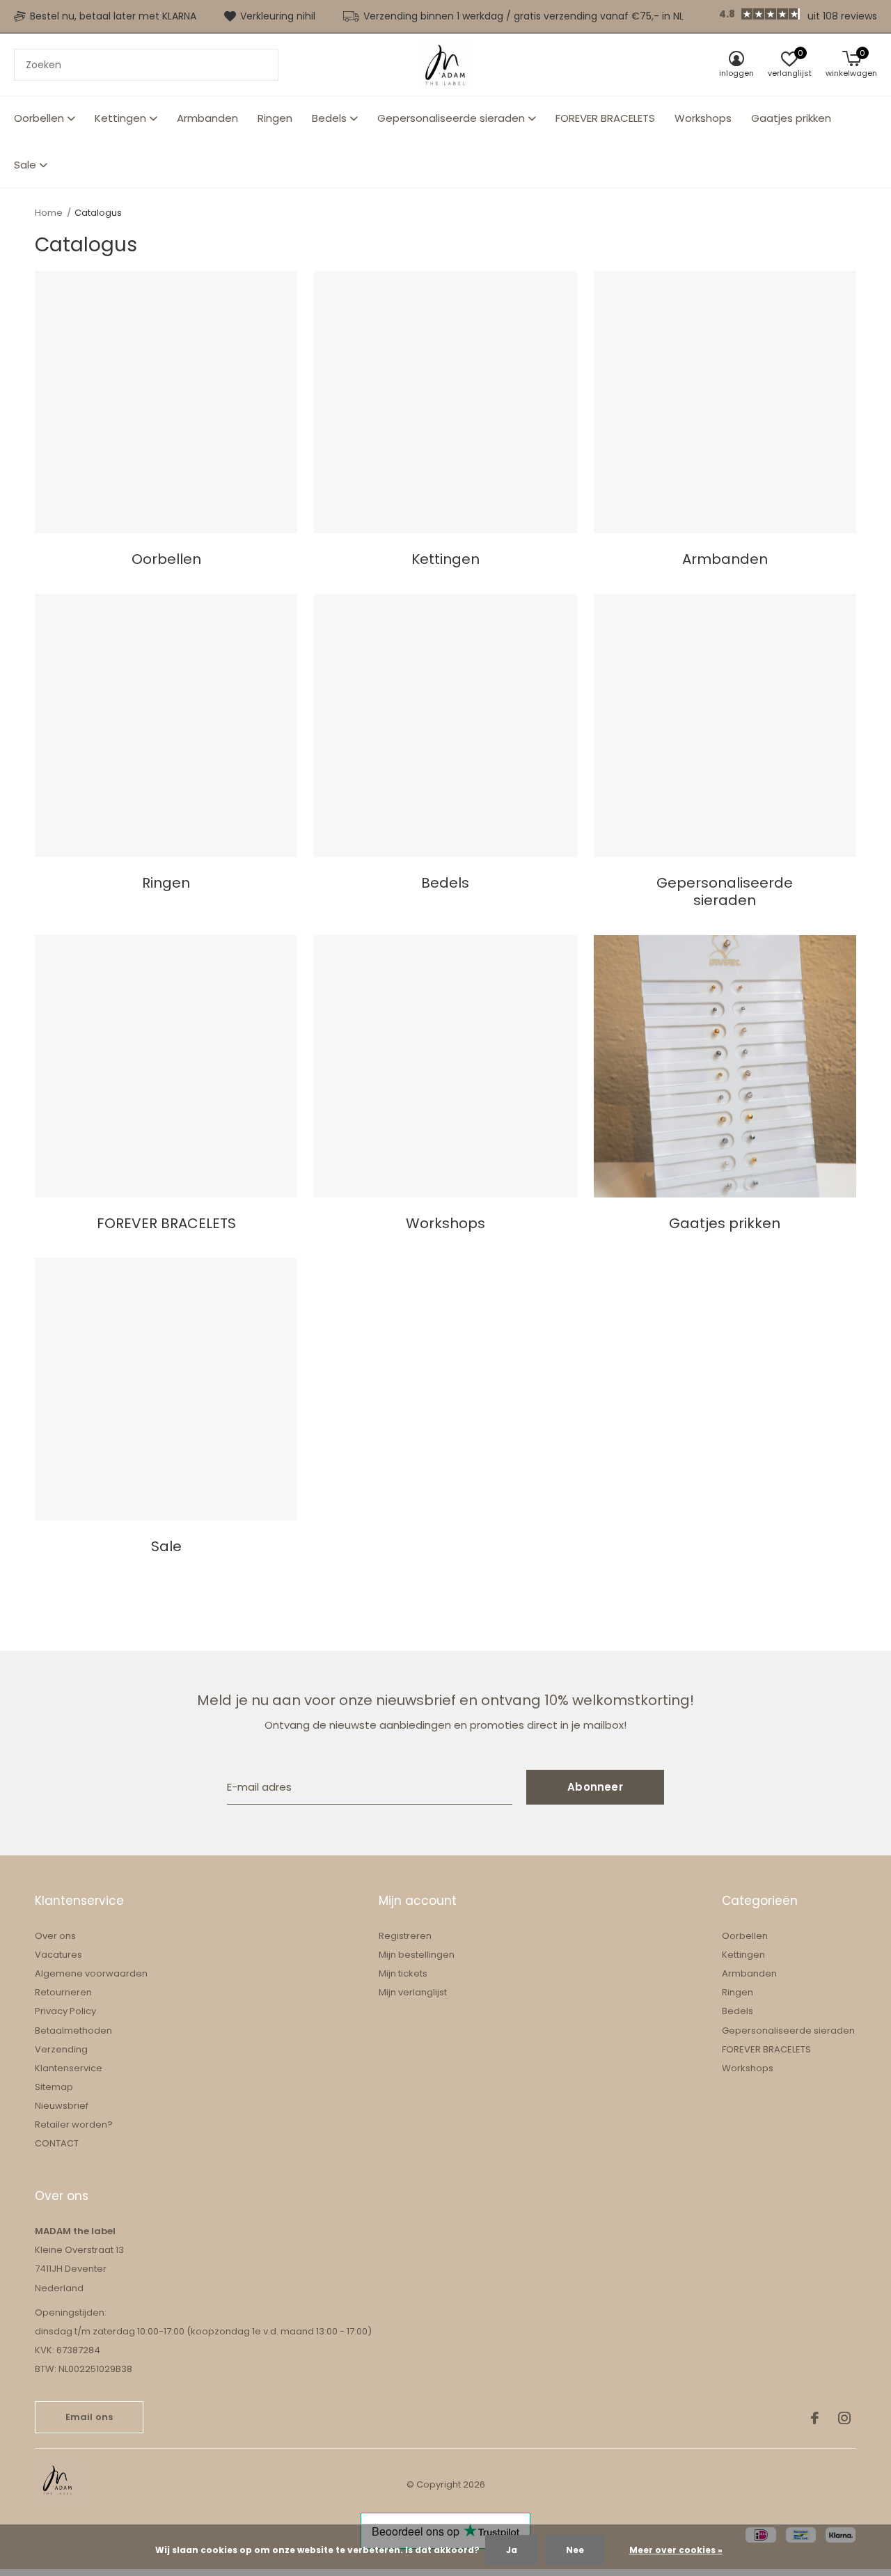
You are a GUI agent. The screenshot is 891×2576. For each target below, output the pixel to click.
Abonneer (595, 1787)
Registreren (405, 1936)
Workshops (703, 118)
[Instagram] (844, 2418)
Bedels (329, 118)
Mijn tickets (403, 1973)
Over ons (55, 1936)
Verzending (61, 2049)
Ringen (275, 118)
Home (49, 213)
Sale (25, 165)
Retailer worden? (74, 2125)
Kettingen (120, 118)
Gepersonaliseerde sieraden (451, 118)
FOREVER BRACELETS (605, 118)
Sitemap (54, 2087)
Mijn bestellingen (417, 1955)
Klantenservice (69, 2068)
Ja (512, 2550)
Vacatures (58, 1955)
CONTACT (57, 2143)
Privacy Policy (65, 2011)
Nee (575, 2550)
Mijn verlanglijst (413, 1992)
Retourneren (63, 1992)
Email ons (89, 2417)
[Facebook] (815, 2418)
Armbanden (207, 118)
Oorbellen (39, 118)
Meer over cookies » (676, 2550)
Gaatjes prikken (791, 118)
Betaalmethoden (73, 2031)
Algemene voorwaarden (91, 1973)
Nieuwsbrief (62, 2106)
